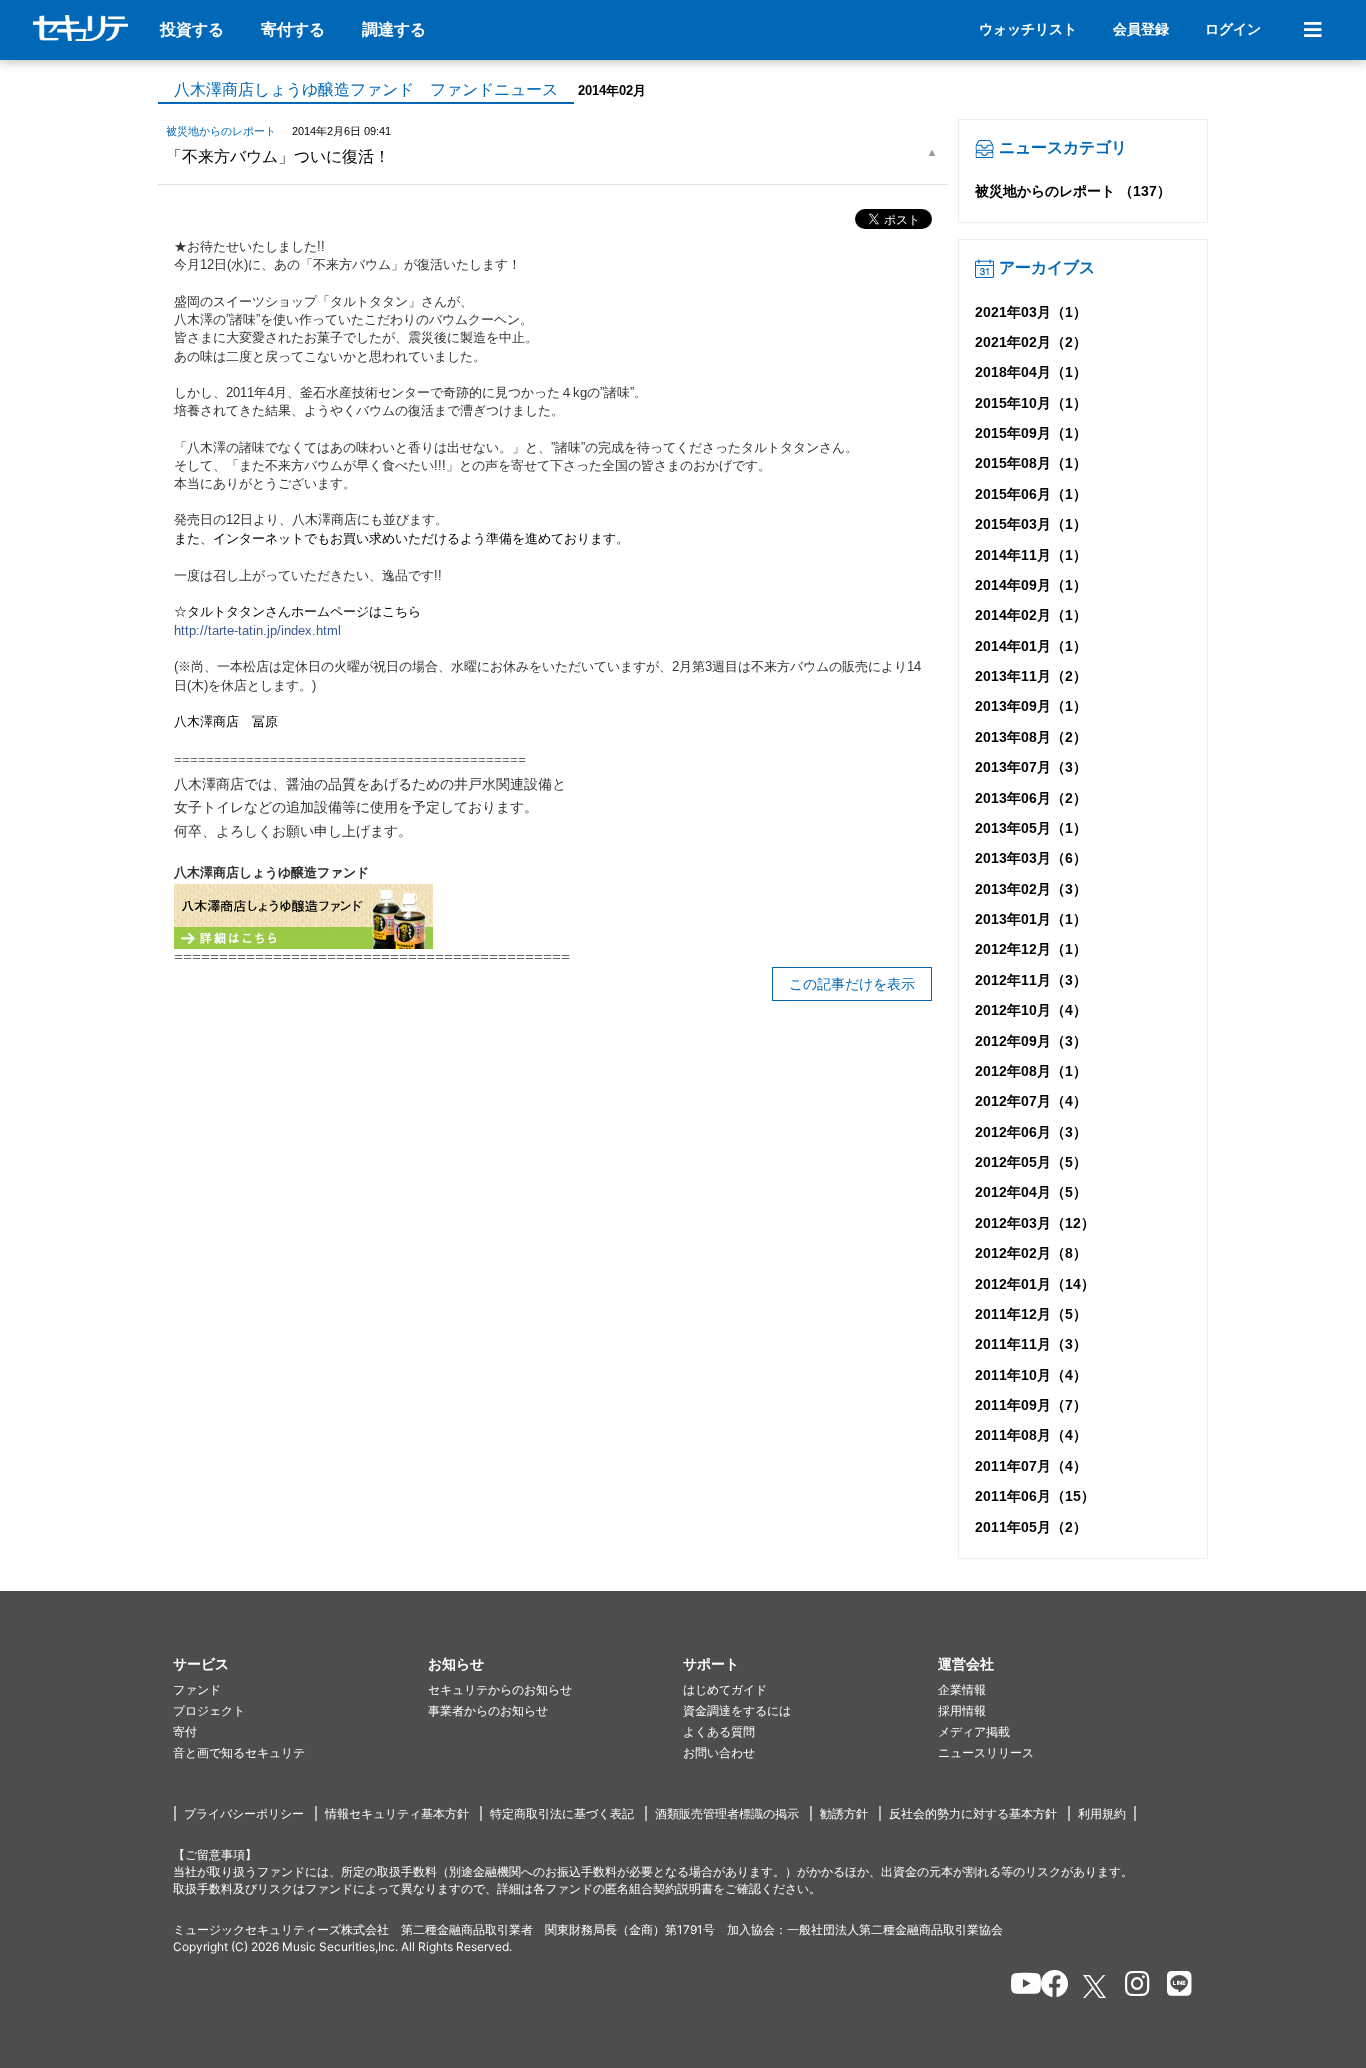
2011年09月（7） (1031, 1405)
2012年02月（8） (1031, 1253)
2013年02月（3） (1031, 889)
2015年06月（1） (1031, 494)
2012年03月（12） (1035, 1223)
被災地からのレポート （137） (1073, 191)
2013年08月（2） (1031, 737)
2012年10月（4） (1031, 1010)
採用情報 (962, 1710)
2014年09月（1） (1031, 585)
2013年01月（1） (1031, 919)
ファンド (197, 1689)
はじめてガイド (725, 1689)
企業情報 (962, 1689)
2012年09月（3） (1031, 1041)
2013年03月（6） (1031, 858)
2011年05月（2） (1031, 1527)
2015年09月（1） (1031, 433)
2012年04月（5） (1031, 1192)
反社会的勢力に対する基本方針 (973, 1813)
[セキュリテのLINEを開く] (1174, 1987)
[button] (300, 1664)
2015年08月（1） (1031, 463)
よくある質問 (719, 1731)
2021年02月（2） (1031, 342)
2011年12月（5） (1031, 1314)
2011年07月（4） (1031, 1466)
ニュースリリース (986, 1752)
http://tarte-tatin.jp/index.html (257, 630)
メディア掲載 (974, 1731)
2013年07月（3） (1031, 767)
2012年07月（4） (1031, 1101)
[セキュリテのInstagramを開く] (1132, 1987)
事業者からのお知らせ (488, 1710)
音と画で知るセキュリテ (239, 1752)
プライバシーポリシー (244, 1813)
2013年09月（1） (1031, 706)
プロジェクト (209, 1710)
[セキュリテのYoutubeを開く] (1017, 1987)
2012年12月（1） (1031, 949)
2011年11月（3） (1031, 1344)
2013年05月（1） (1031, 828)
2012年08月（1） (1031, 1071)
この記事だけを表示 (852, 984)
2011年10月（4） (1031, 1375)
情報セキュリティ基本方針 (397, 1813)
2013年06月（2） (1031, 798)
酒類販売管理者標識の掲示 (727, 1813)
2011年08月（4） (1031, 1435)
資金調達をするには (737, 1710)
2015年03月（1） (1031, 524)
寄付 (185, 1731)
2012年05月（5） (1031, 1162)
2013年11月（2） (1031, 676)
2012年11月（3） (1031, 980)
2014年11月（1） (1031, 555)
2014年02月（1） (1031, 615)
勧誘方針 (844, 1813)
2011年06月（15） (1035, 1496)
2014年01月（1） (1031, 646)
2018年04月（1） (1031, 372)
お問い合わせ (719, 1752)
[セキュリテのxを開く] (1096, 1986)
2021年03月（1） (1031, 312)
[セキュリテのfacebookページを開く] (1048, 1987)
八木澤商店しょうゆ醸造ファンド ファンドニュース (366, 89)
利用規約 (1102, 1813)
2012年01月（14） (1035, 1284)
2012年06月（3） (1031, 1132)
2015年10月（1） (1031, 403)
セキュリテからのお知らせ (500, 1689)
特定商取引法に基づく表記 (562, 1813)
